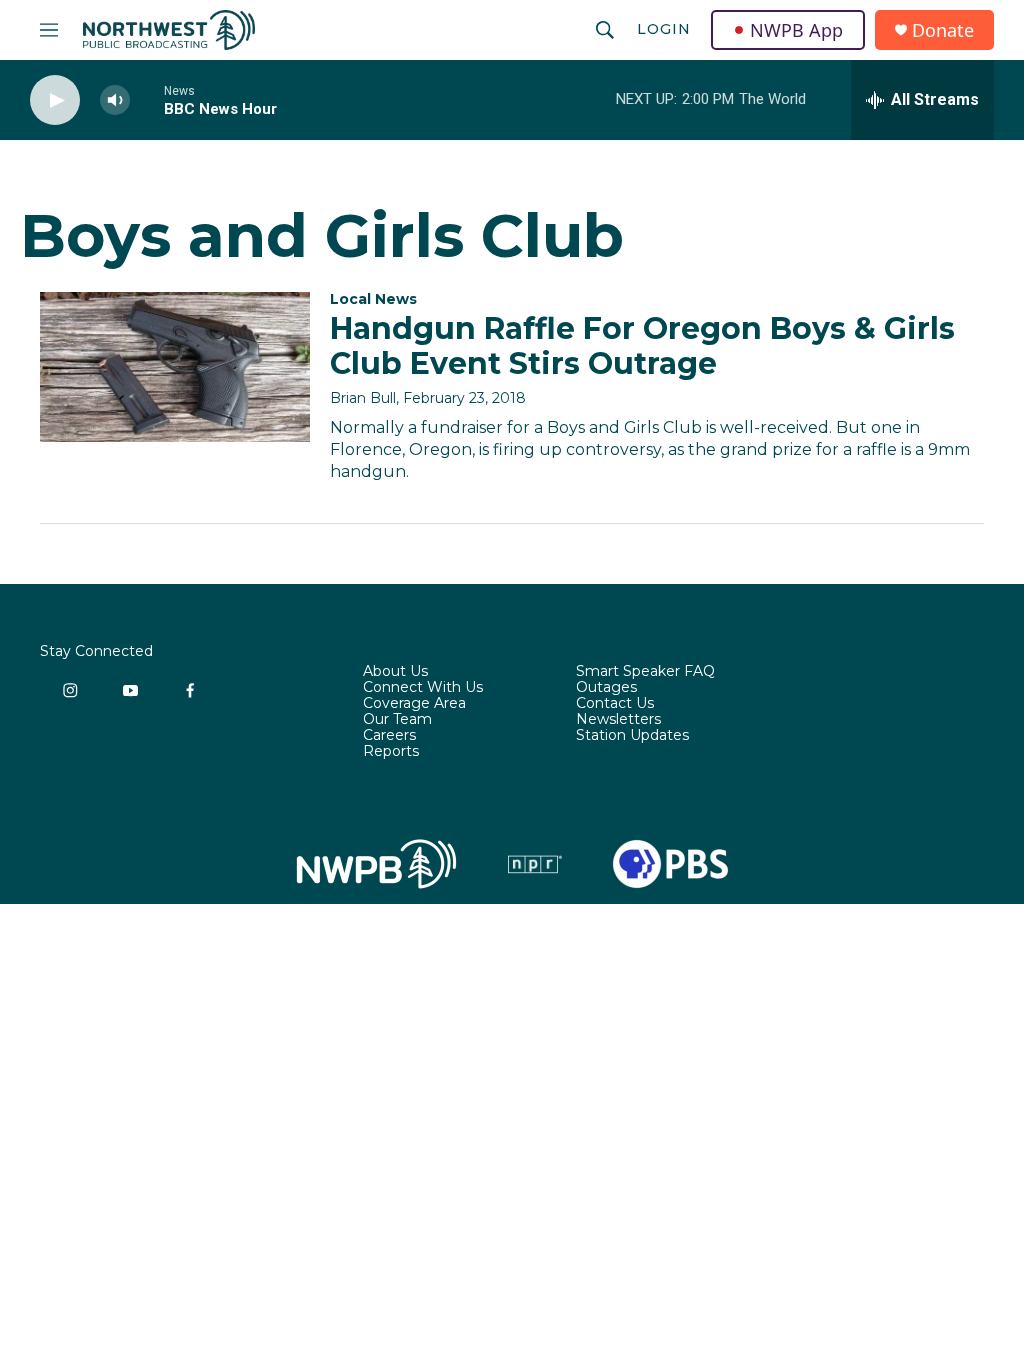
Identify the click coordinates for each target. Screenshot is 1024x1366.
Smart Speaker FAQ (645, 672)
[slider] (147, 99)
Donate (943, 30)
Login (664, 29)
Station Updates (632, 736)
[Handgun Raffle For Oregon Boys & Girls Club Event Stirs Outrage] (175, 367)
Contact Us (615, 704)
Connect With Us (423, 688)
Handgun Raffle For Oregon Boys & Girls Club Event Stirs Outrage (642, 346)
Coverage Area (414, 704)
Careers (389, 736)
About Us (395, 672)
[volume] (115, 100)
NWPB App (796, 30)
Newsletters (618, 720)
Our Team (397, 720)
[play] (55, 100)
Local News (373, 299)
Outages (606, 688)
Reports (391, 752)
